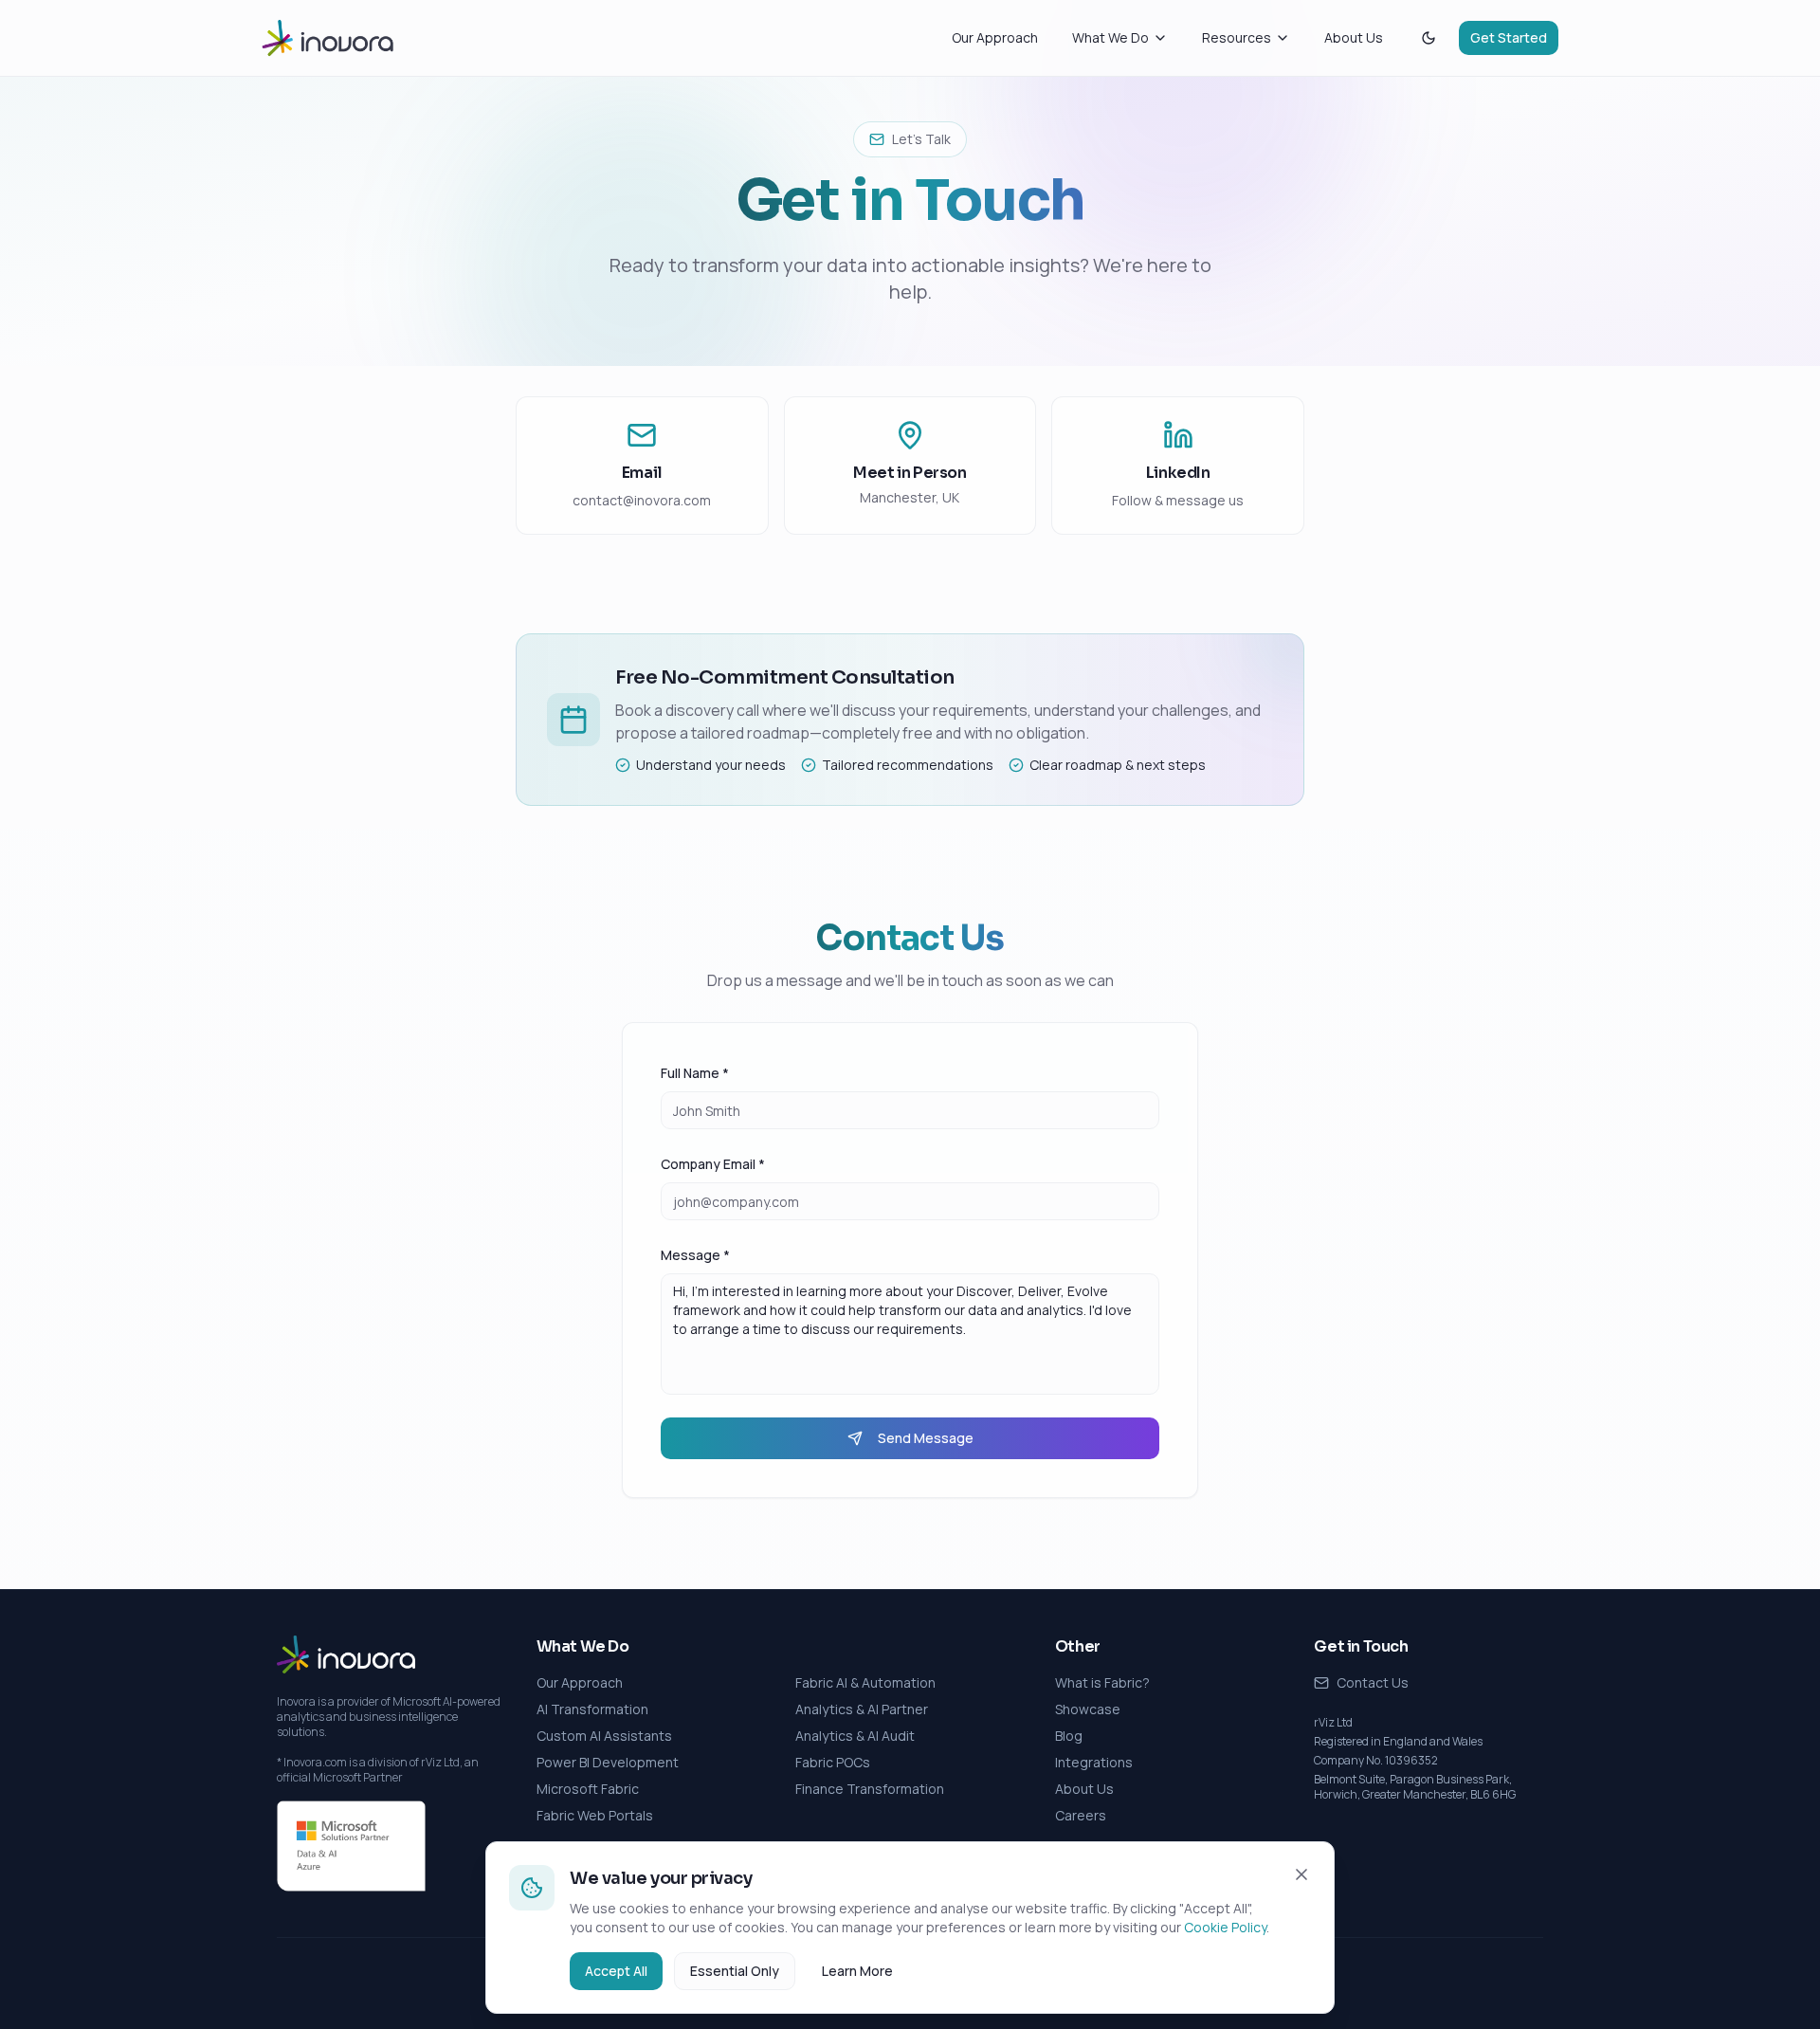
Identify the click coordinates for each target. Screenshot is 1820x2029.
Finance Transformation (870, 1789)
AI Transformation (592, 1709)
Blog (1069, 1736)
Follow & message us (1178, 500)
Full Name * (695, 1073)
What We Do (1110, 37)
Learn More (857, 1971)
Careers (1081, 1815)
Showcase (1088, 1709)
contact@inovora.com (642, 500)
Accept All (616, 1971)
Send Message (926, 1438)
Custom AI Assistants (604, 1736)
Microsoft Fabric (588, 1789)
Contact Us (1373, 1682)
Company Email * (713, 1164)
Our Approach (995, 37)
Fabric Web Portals (595, 1815)
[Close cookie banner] (1301, 1874)
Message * (695, 1255)
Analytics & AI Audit (855, 1736)
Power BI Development (608, 1762)
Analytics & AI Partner (862, 1709)
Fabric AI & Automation (865, 1682)
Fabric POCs (833, 1762)
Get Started (1509, 37)
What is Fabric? (1102, 1682)
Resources (1237, 37)
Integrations (1094, 1762)
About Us (1354, 37)
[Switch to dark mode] (1429, 38)
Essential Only (735, 1971)
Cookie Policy (1225, 1927)
